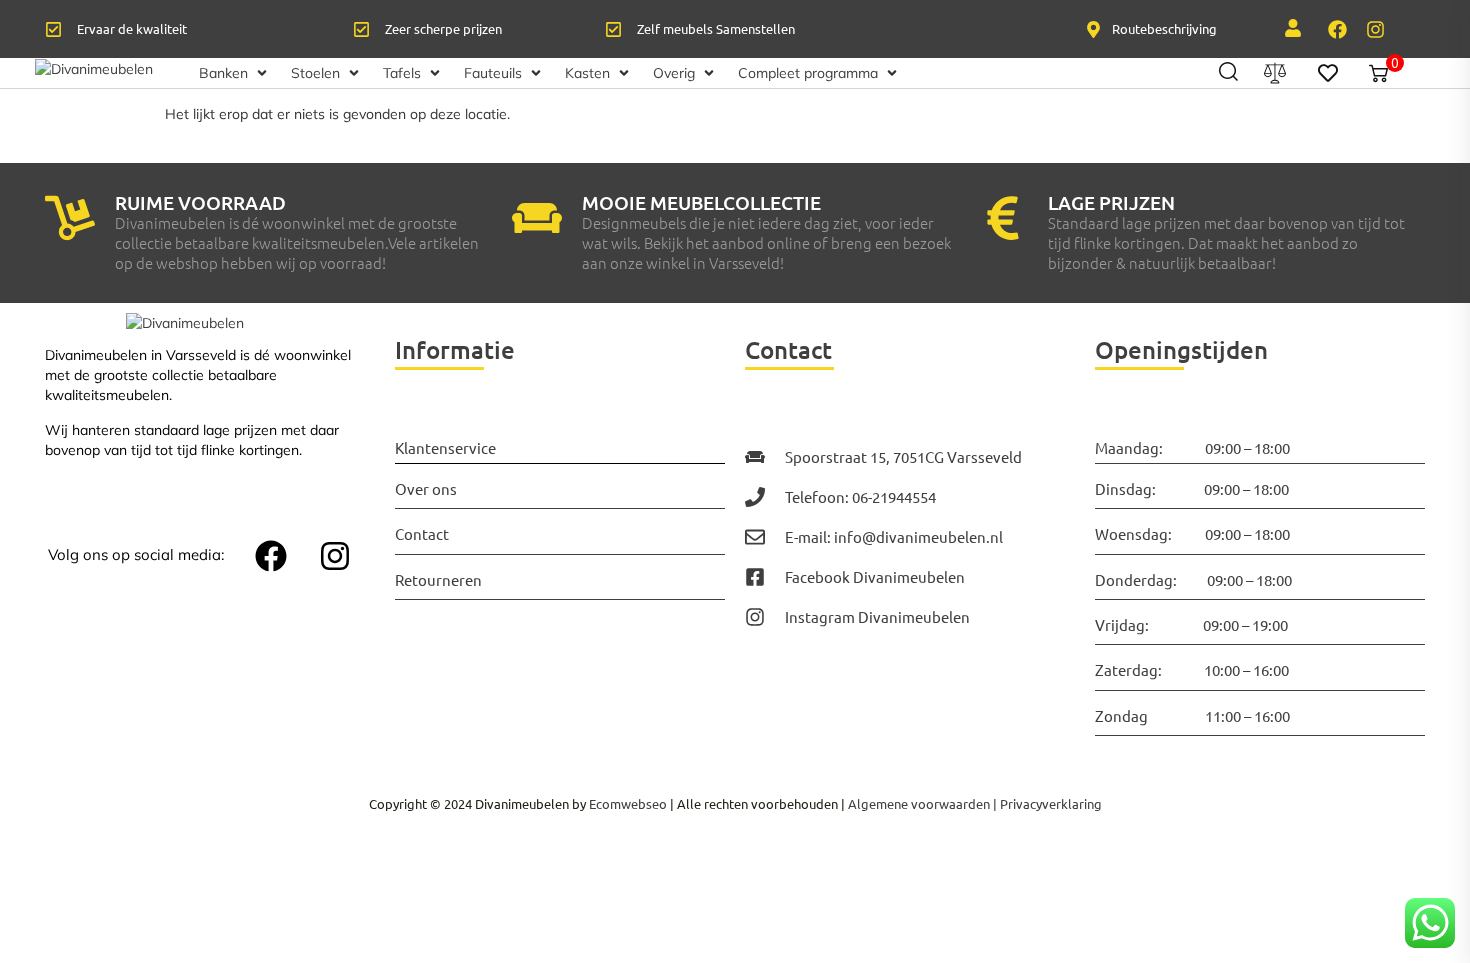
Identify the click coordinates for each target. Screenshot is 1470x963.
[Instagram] (1375, 29)
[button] (235, 73)
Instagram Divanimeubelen (877, 616)
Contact (422, 533)
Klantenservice (445, 447)
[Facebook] (1337, 29)
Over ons (426, 488)
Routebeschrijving (1164, 28)
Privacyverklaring (1051, 803)
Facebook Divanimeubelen (875, 576)
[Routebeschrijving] (1093, 29)
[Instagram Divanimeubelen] (755, 617)
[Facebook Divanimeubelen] (755, 577)
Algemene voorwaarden (919, 803)
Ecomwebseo (628, 803)
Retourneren (438, 579)
